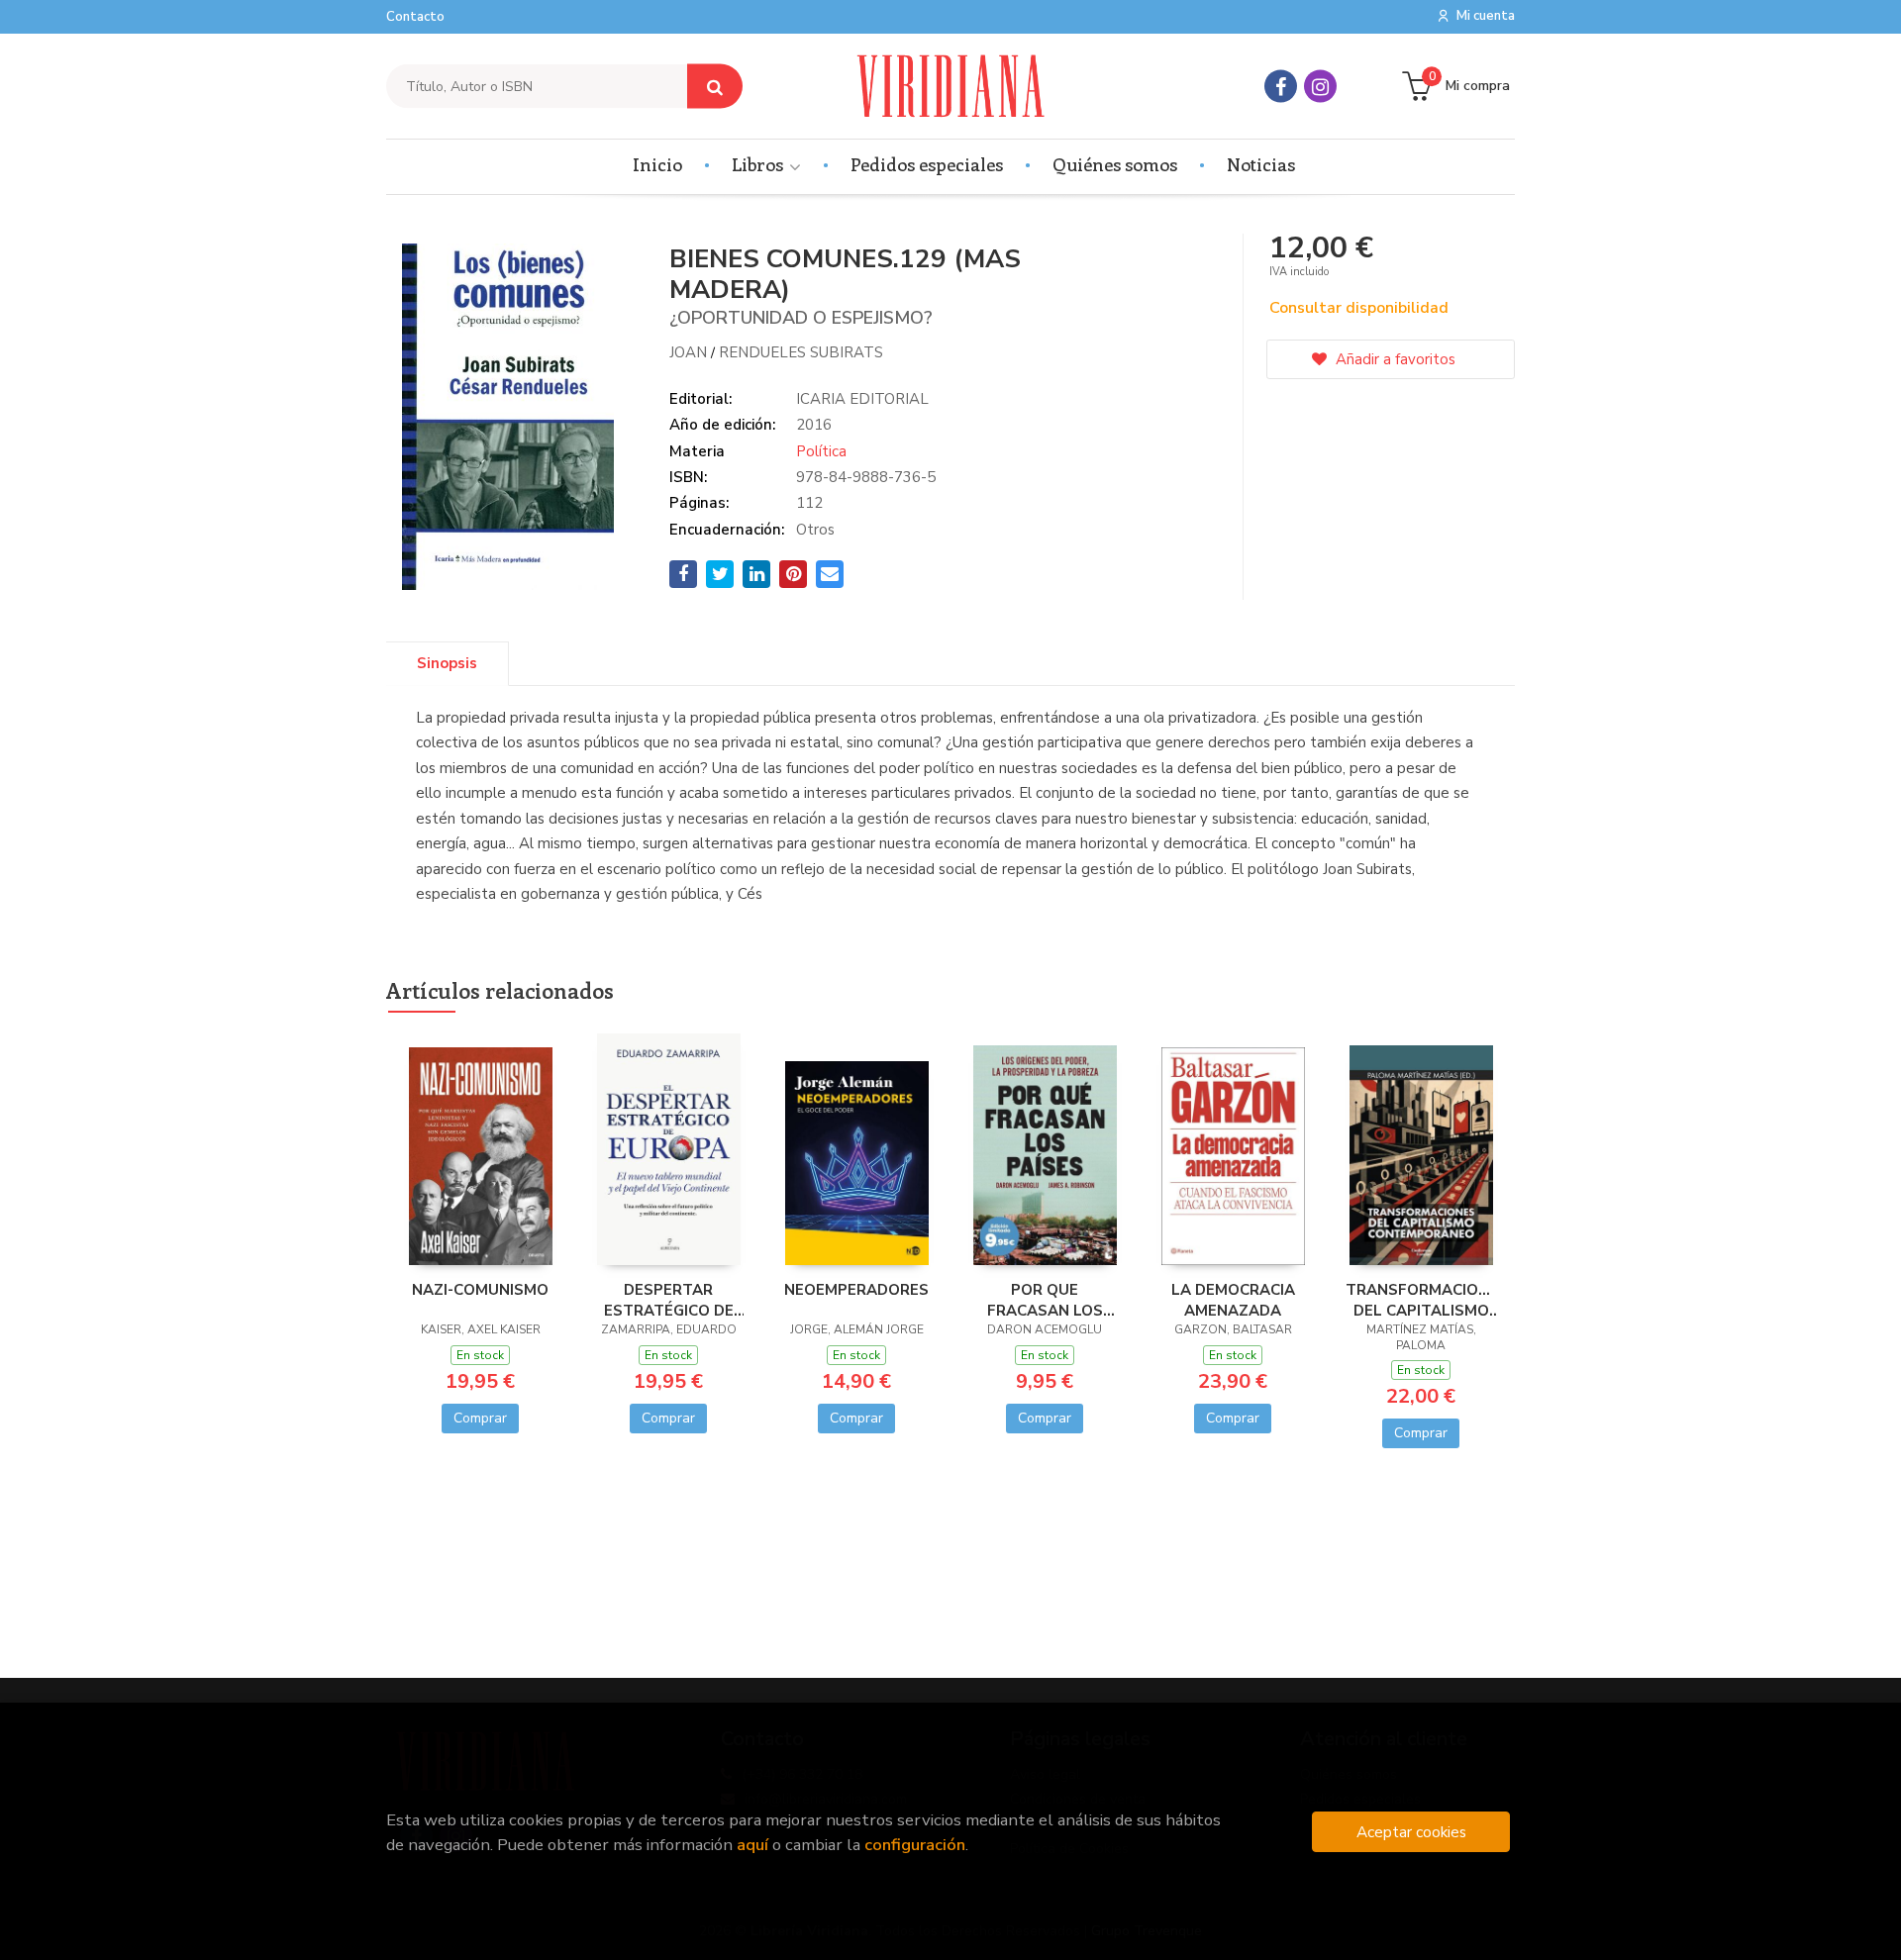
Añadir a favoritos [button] (1394, 359)
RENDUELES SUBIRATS (801, 352)
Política (821, 451)
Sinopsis (447, 663)
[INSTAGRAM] (1320, 87)
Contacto (415, 17)
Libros (759, 164)
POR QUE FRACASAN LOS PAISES (1045, 1300)
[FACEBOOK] (1281, 87)
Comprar (480, 1418)
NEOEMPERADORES (856, 1290)
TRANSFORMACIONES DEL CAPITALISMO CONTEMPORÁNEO (1421, 1300)
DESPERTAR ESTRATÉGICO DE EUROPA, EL (669, 1300)
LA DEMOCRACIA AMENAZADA (1233, 1300)
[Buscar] (715, 87)
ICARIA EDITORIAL (862, 399)
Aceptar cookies (1411, 1832)
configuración (915, 1845)
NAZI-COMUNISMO (480, 1290)
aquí (752, 1845)
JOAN (688, 352)
